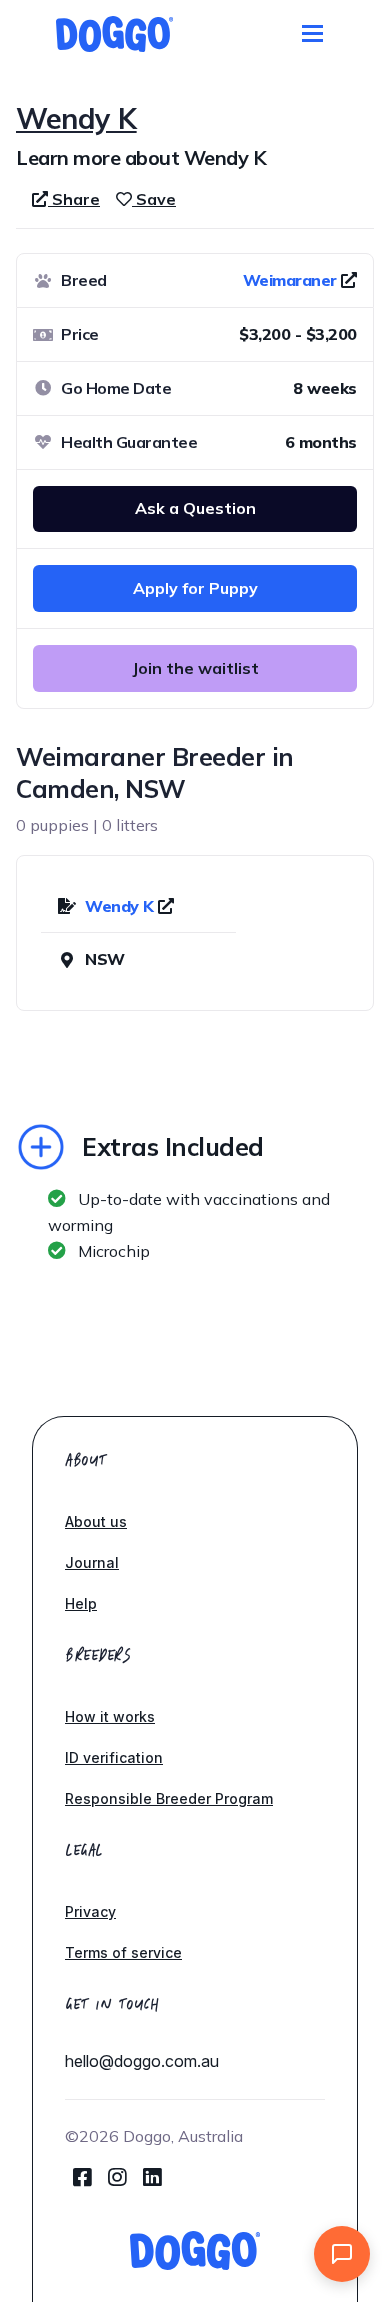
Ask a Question (195, 508)
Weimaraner (290, 280)
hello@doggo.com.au (142, 2061)
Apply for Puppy (195, 588)
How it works (110, 1716)
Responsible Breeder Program (169, 1798)
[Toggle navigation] (312, 33)
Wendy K (121, 906)
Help (81, 1603)
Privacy (90, 1911)
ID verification (114, 1757)
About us (96, 1521)
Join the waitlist (195, 668)
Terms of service (123, 1952)
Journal (92, 1562)
